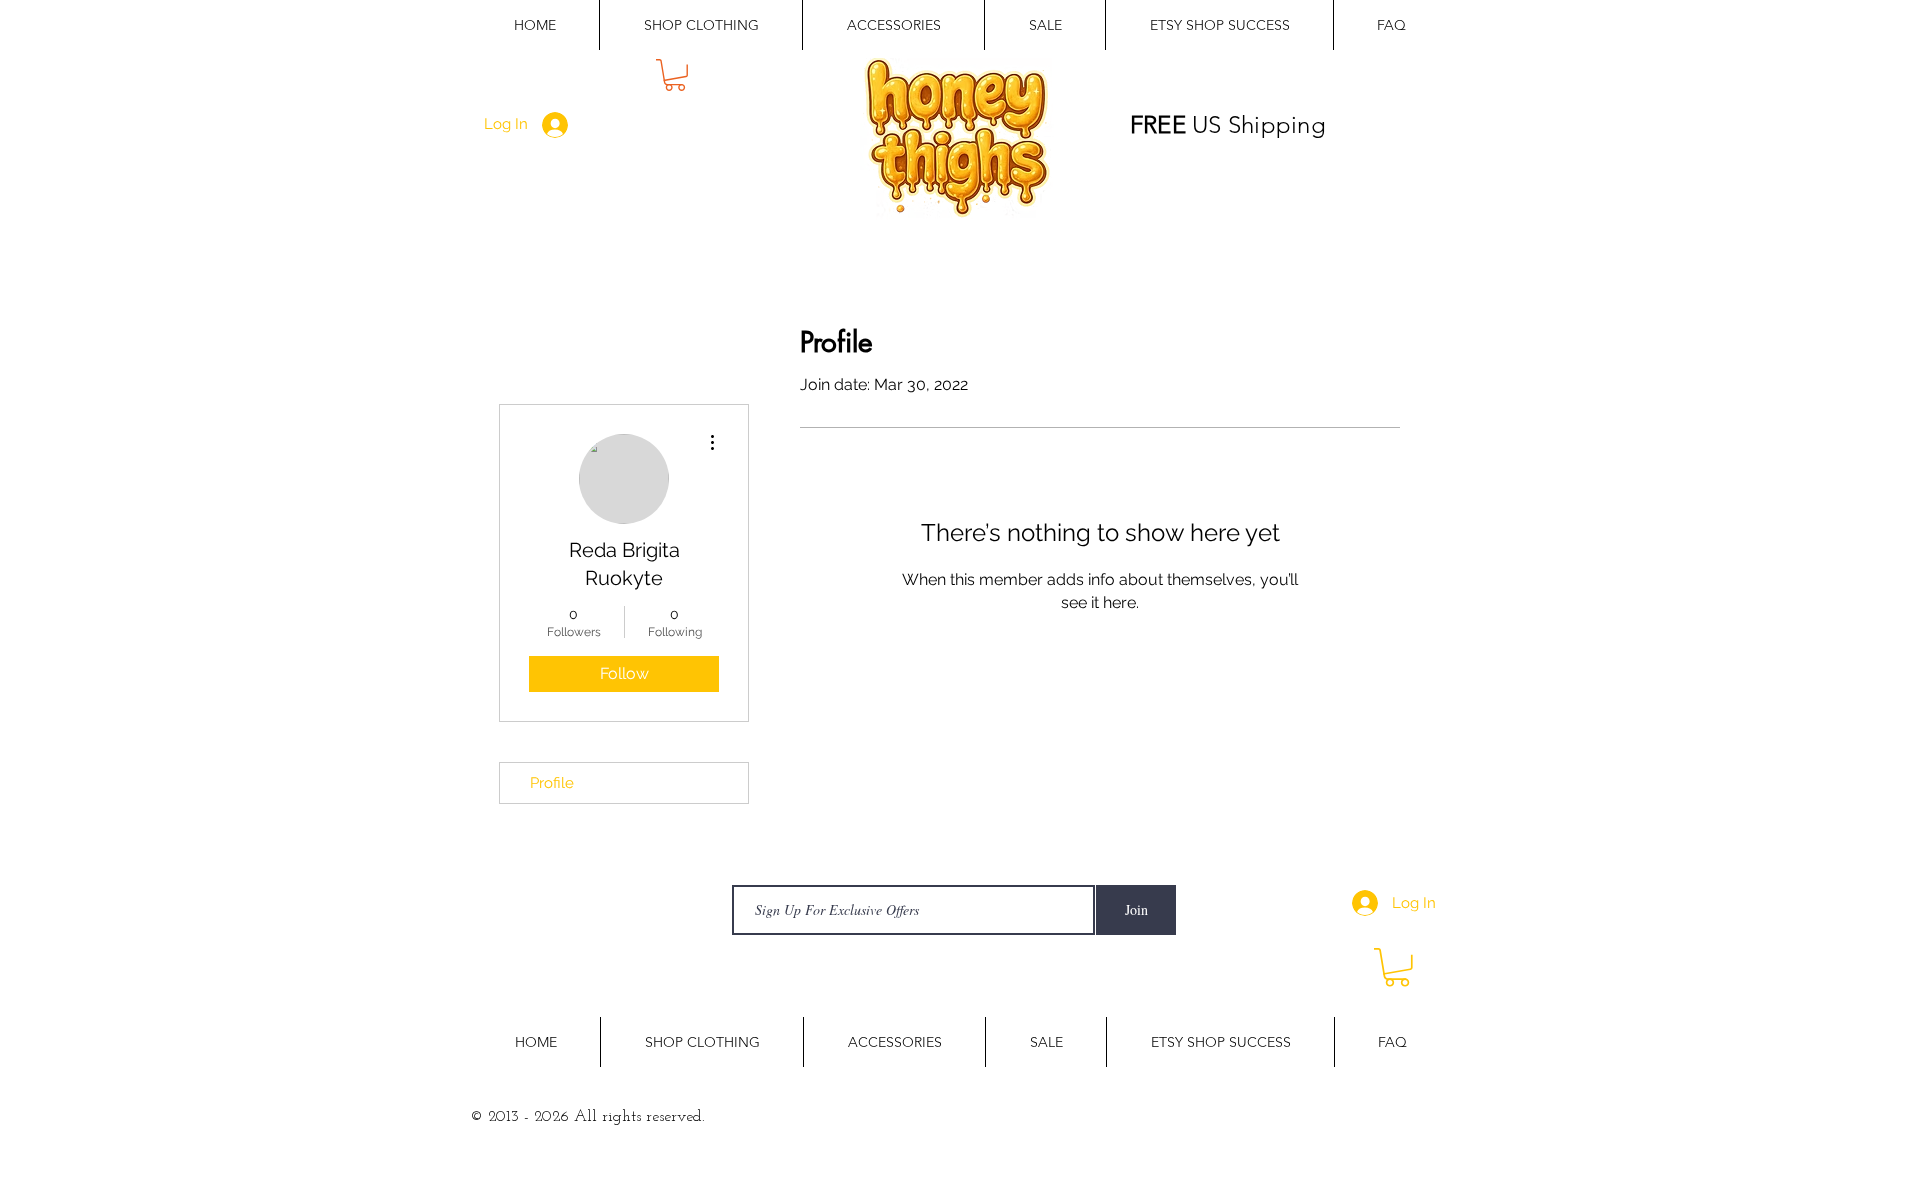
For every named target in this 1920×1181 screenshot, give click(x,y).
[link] (675, 75)
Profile (552, 783)
